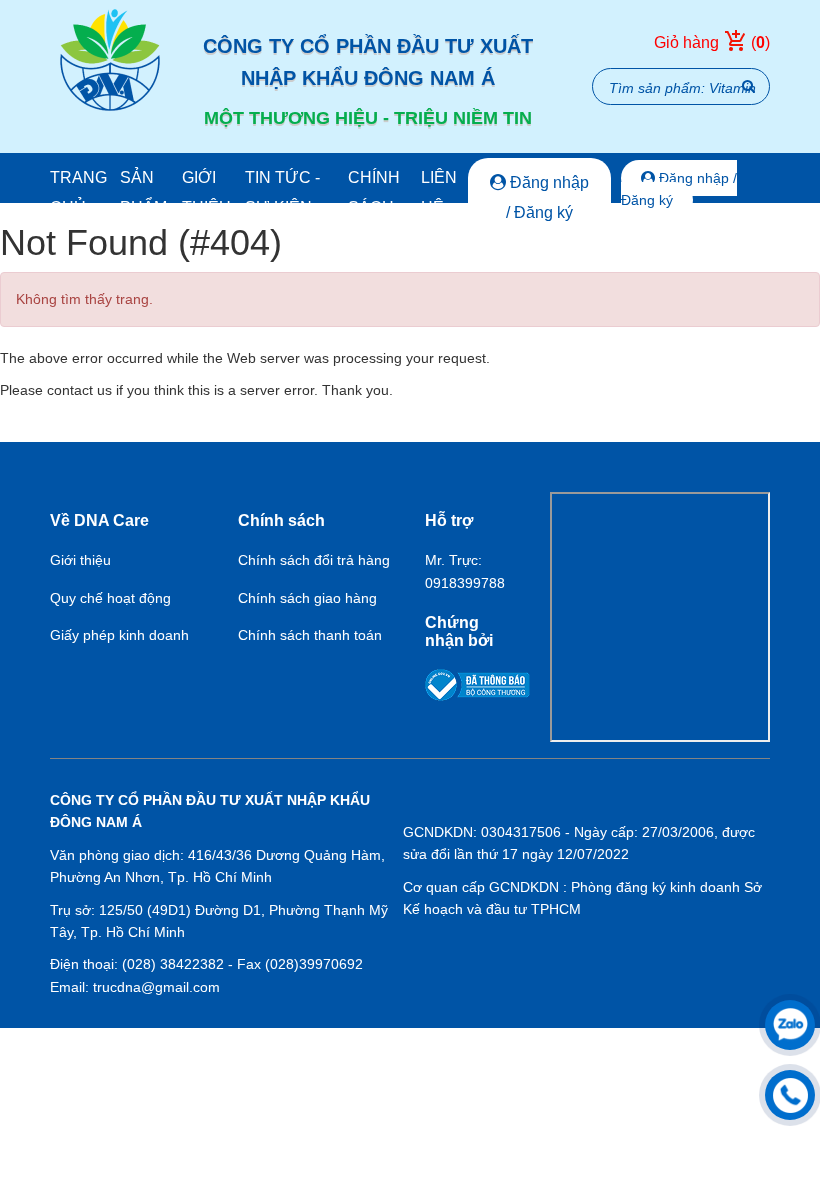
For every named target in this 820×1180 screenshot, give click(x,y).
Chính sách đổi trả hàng (314, 560)
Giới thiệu (206, 192)
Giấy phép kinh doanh (119, 635)
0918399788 (465, 583)
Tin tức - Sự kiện (282, 192)
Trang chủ (78, 192)
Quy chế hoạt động (110, 598)
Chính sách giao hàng (307, 598)
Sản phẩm (143, 192)
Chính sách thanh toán (310, 635)
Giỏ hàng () (712, 42)
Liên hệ (439, 192)
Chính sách (374, 192)
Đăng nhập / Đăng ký (547, 197)
